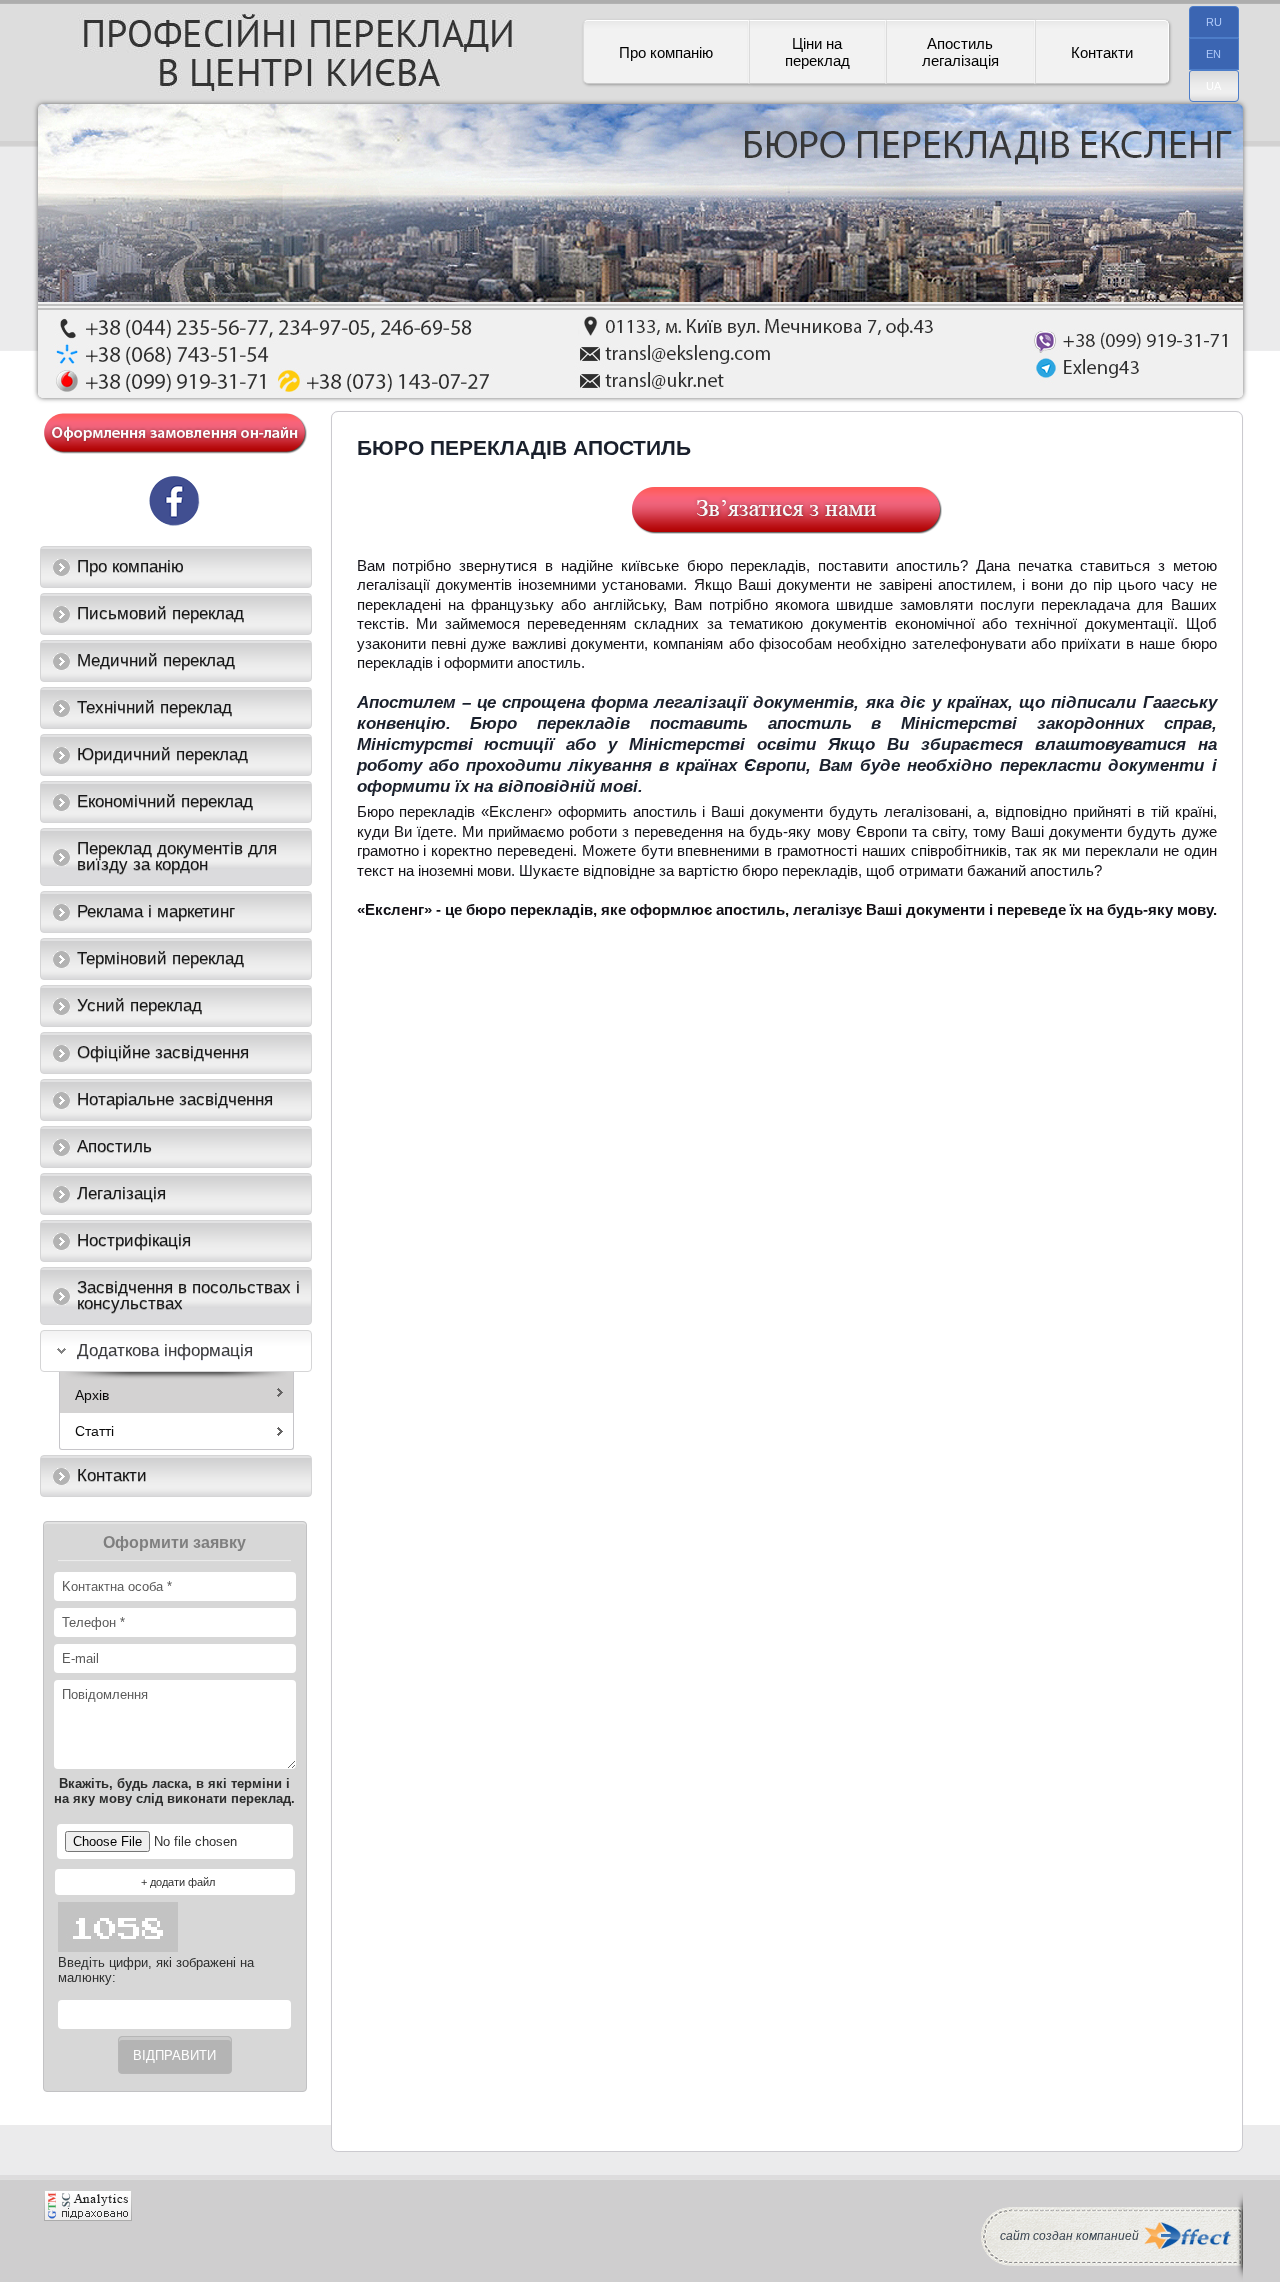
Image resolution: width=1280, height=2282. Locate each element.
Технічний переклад (154, 707)
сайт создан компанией (1069, 2236)
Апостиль (114, 1146)
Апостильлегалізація (960, 52)
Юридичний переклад (162, 754)
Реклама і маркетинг (156, 911)
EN (1213, 54)
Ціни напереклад (817, 52)
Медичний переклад (156, 660)
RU (1214, 22)
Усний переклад (139, 1005)
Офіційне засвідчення (163, 1052)
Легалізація (121, 1193)
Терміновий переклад (160, 958)
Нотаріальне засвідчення (175, 1099)
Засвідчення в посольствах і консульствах (188, 1295)
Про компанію (666, 52)
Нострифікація (134, 1240)
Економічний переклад (165, 801)
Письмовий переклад (160, 613)
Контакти (1102, 52)
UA (1213, 86)
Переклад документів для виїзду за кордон (177, 856)
